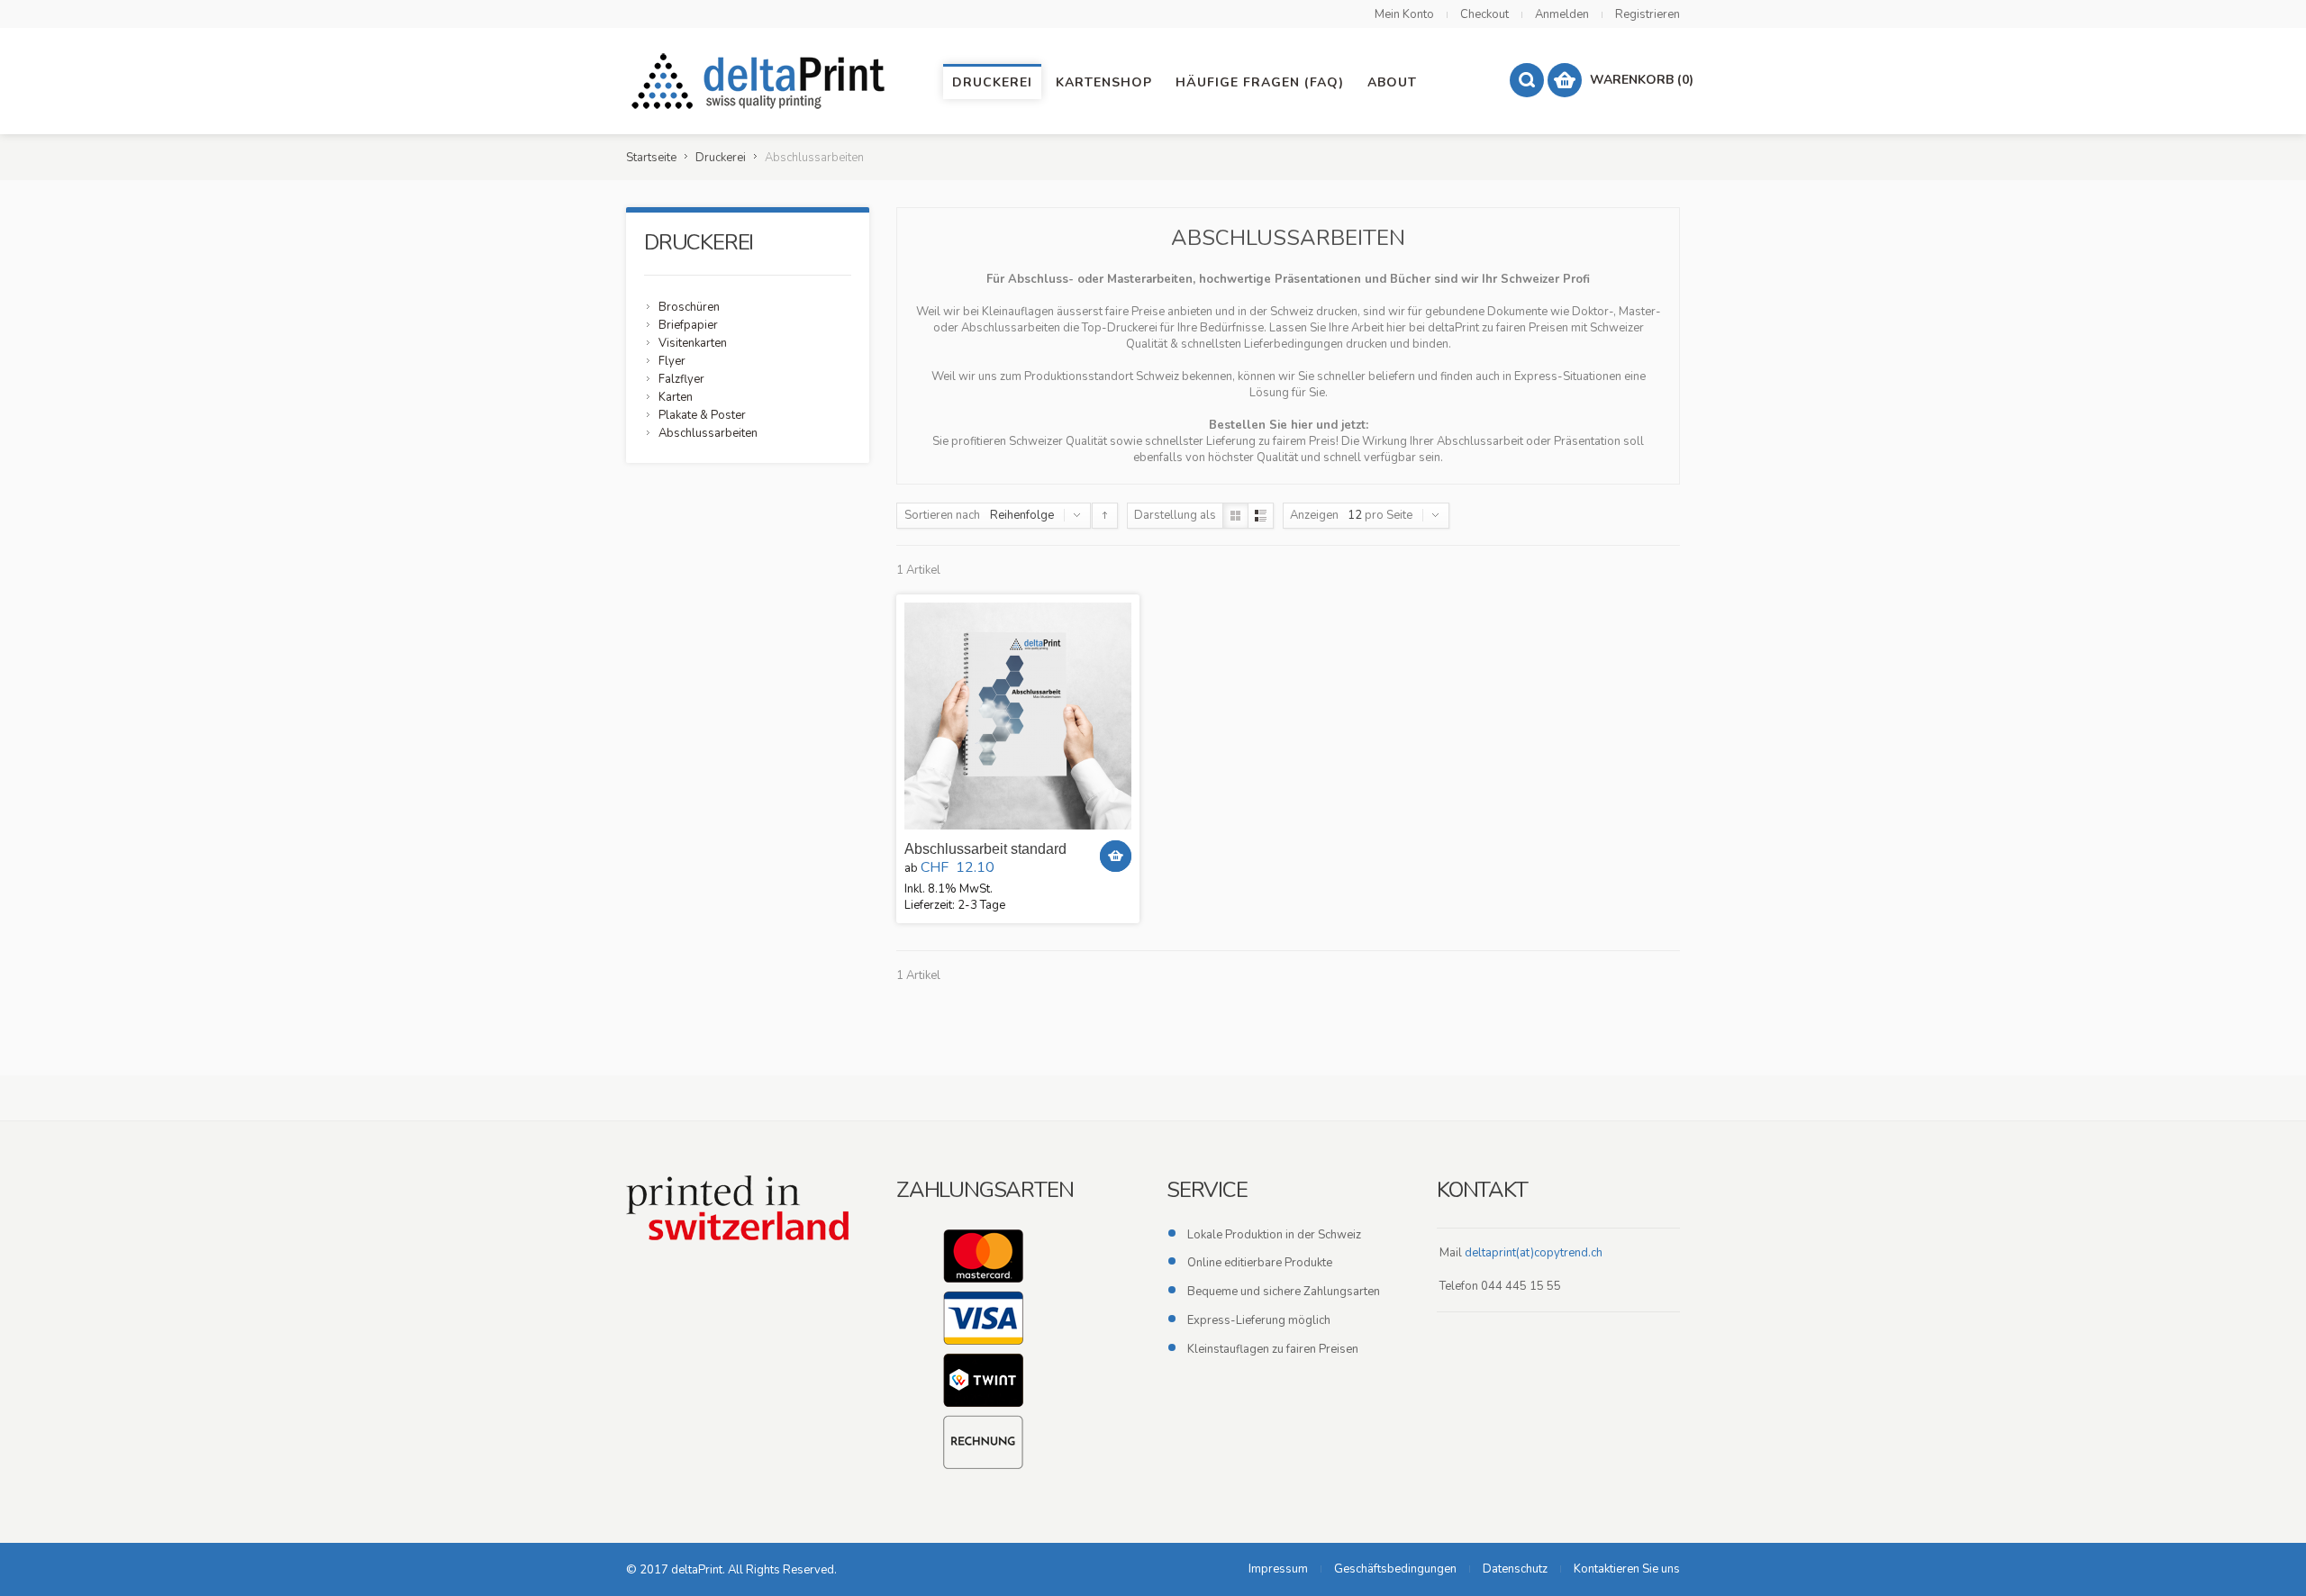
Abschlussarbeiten (708, 433)
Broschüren (689, 307)
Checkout (1484, 14)
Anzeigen (1314, 515)
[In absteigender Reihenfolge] (1105, 516)
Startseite (651, 158)
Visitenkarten (693, 343)
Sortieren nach (942, 515)
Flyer (672, 361)
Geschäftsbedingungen (1395, 1569)
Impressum (1278, 1569)
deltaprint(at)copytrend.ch (1534, 1253)
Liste (1261, 516)
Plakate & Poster (702, 415)
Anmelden (1562, 14)
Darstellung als (1175, 515)
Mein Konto (1404, 14)
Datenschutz (1515, 1569)
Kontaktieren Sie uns (1627, 1569)
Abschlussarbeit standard (985, 849)
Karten (676, 397)
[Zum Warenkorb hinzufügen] (1116, 856)
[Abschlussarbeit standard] (1018, 716)
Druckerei (721, 158)
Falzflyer (681, 379)
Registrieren (1648, 14)
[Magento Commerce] (761, 81)
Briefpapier (688, 325)
